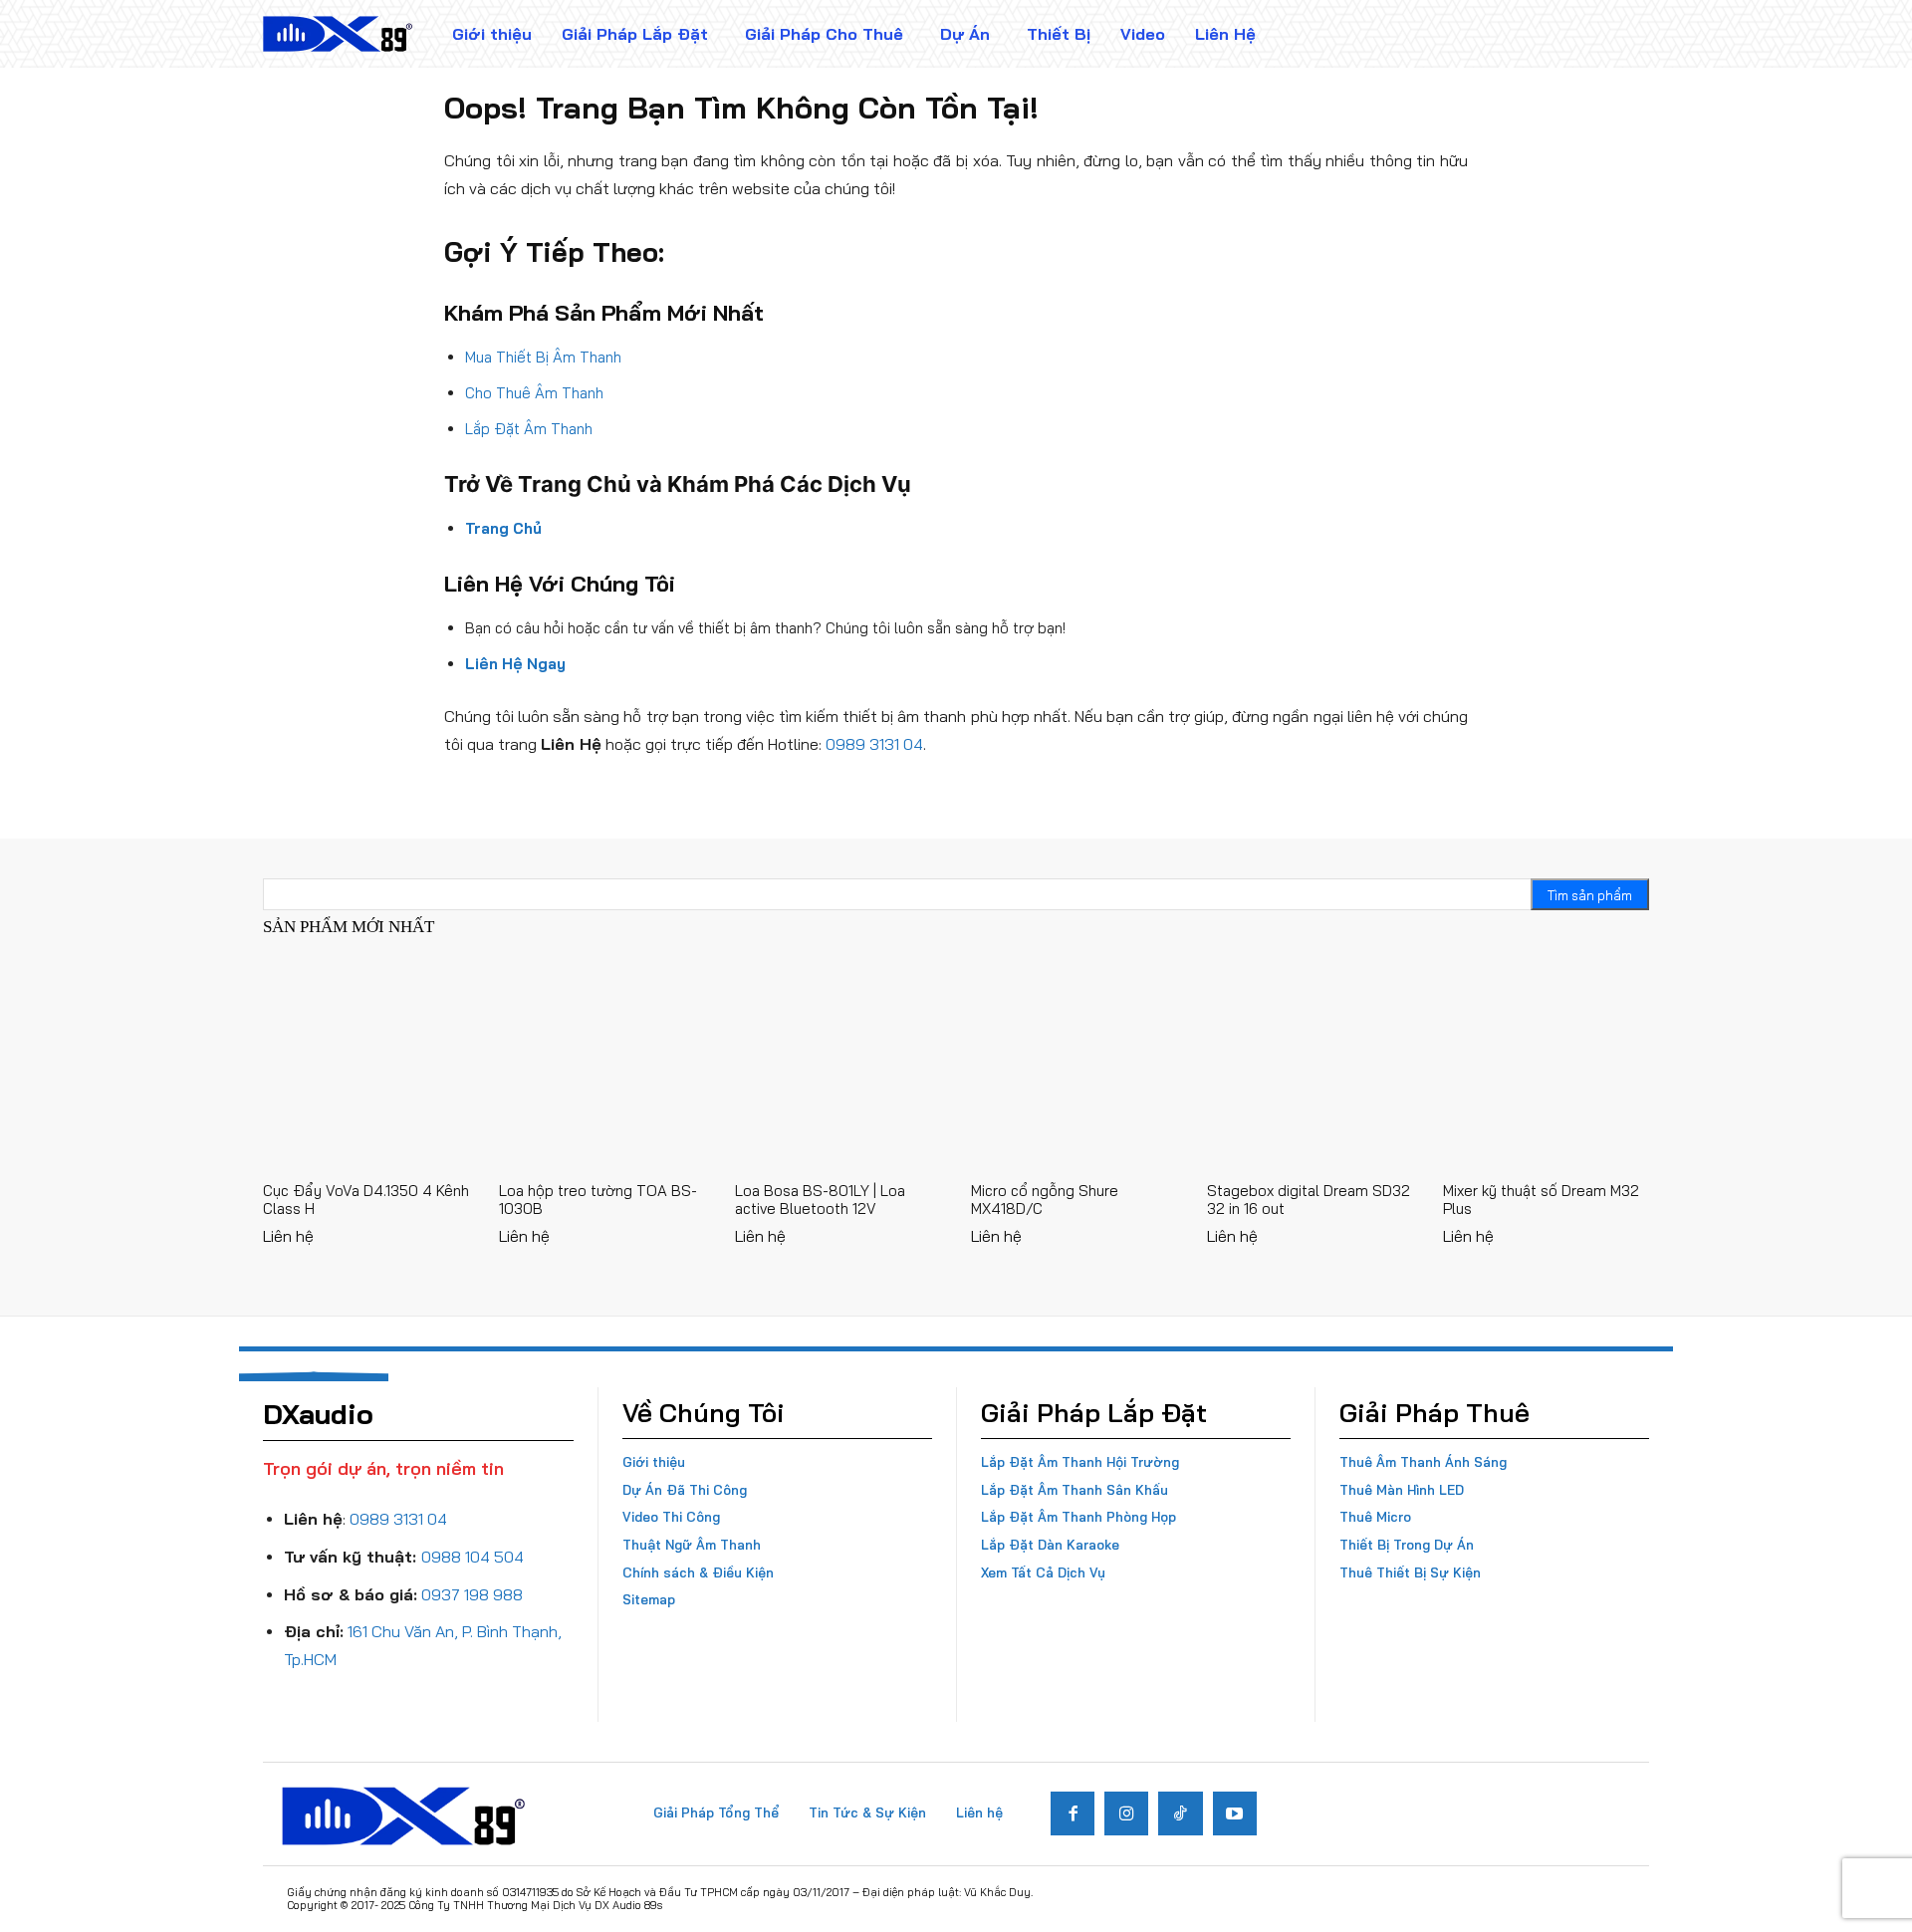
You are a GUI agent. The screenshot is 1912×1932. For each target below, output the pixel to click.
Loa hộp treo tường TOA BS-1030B (598, 1200)
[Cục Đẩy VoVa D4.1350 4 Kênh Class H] (366, 1065)
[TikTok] (1180, 1813)
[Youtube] (1235, 1813)
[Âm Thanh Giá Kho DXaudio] (338, 34)
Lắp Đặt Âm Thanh (529, 429)
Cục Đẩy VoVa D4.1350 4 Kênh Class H (366, 1200)
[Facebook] (1073, 1813)
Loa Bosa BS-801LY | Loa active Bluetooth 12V (820, 1200)
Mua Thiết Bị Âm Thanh (543, 357)
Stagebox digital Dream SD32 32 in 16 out (1309, 1200)
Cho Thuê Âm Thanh (534, 393)
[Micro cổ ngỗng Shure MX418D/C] (1074, 1065)
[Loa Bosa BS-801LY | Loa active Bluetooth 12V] (838, 1065)
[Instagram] (1126, 1813)
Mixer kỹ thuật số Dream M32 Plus (1541, 1200)
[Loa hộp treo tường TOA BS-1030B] (602, 1065)
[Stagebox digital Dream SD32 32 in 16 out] (1310, 1065)
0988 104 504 (473, 1557)
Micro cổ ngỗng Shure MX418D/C (1045, 1200)
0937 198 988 (472, 1594)
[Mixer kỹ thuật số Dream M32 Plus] (1546, 1065)
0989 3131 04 (874, 744)
